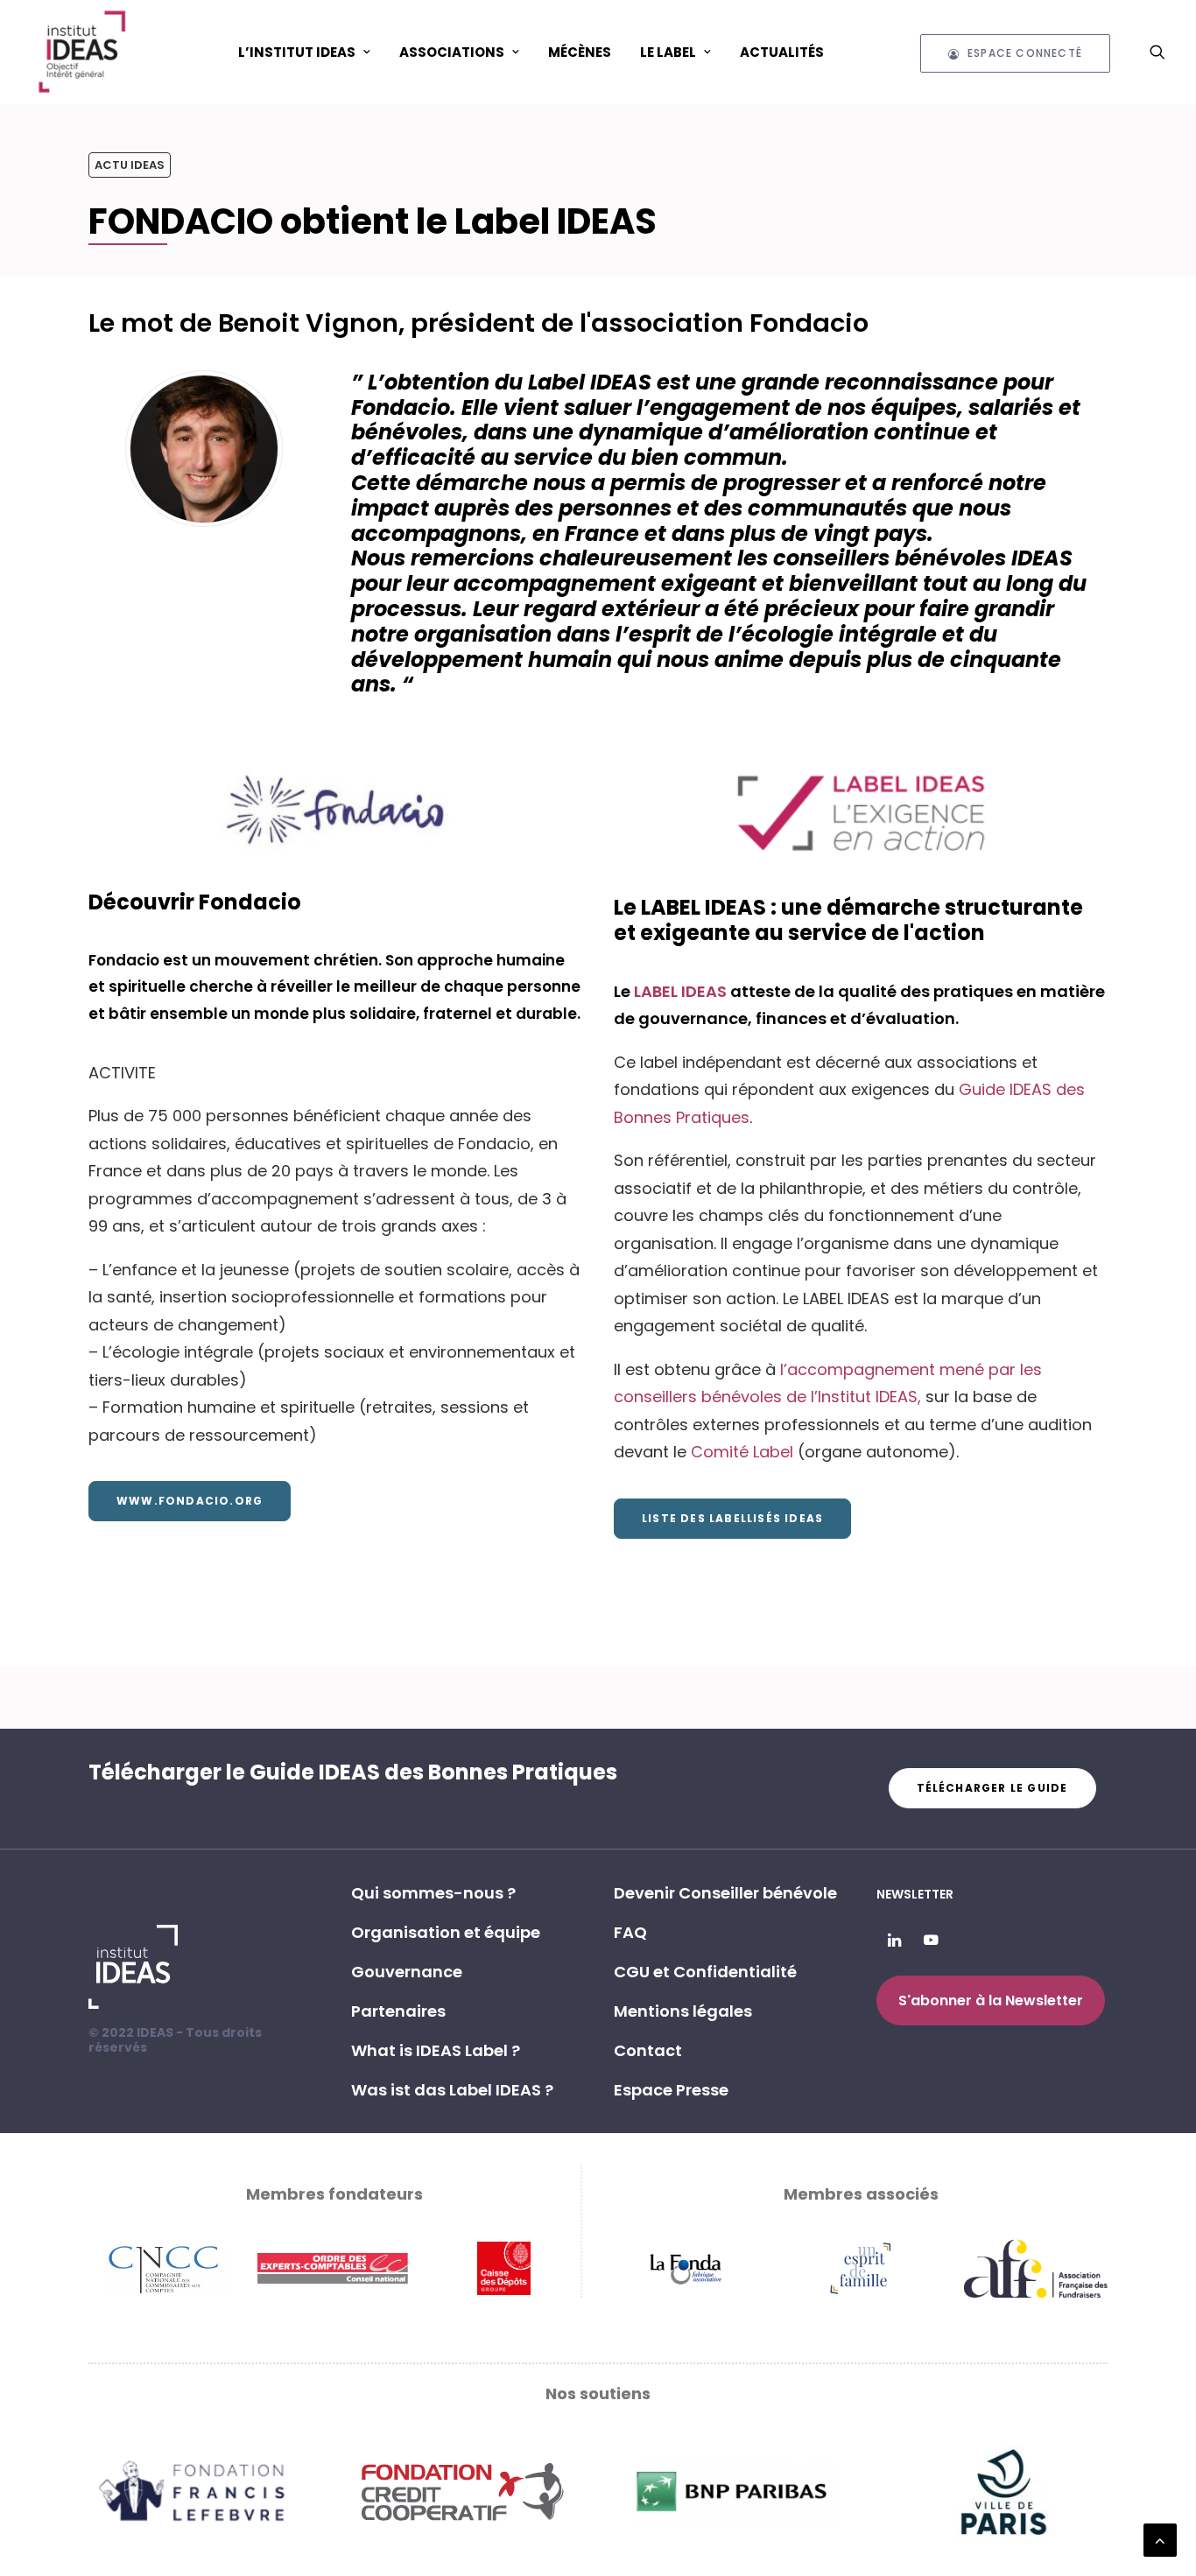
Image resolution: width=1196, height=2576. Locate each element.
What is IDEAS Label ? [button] (436, 2050)
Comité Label (742, 1452)
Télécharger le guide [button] (992, 1788)
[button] (1157, 52)
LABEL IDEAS (682, 991)
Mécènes (580, 52)
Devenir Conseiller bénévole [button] (725, 1893)
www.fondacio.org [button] (190, 1501)
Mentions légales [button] (683, 2011)
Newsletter (915, 1894)
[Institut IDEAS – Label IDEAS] (81, 52)
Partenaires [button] (398, 2011)
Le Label (668, 52)
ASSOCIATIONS (452, 52)
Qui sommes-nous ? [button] (433, 1893)
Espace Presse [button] (671, 2090)
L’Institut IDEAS (297, 52)
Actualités (782, 52)
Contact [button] (648, 2050)
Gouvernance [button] (407, 1972)
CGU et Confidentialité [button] (705, 1972)
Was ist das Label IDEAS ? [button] (452, 2090)
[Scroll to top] (1160, 2539)
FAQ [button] (630, 1932)
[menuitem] (304, 52)
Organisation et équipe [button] (446, 1932)
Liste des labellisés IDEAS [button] (732, 1518)
